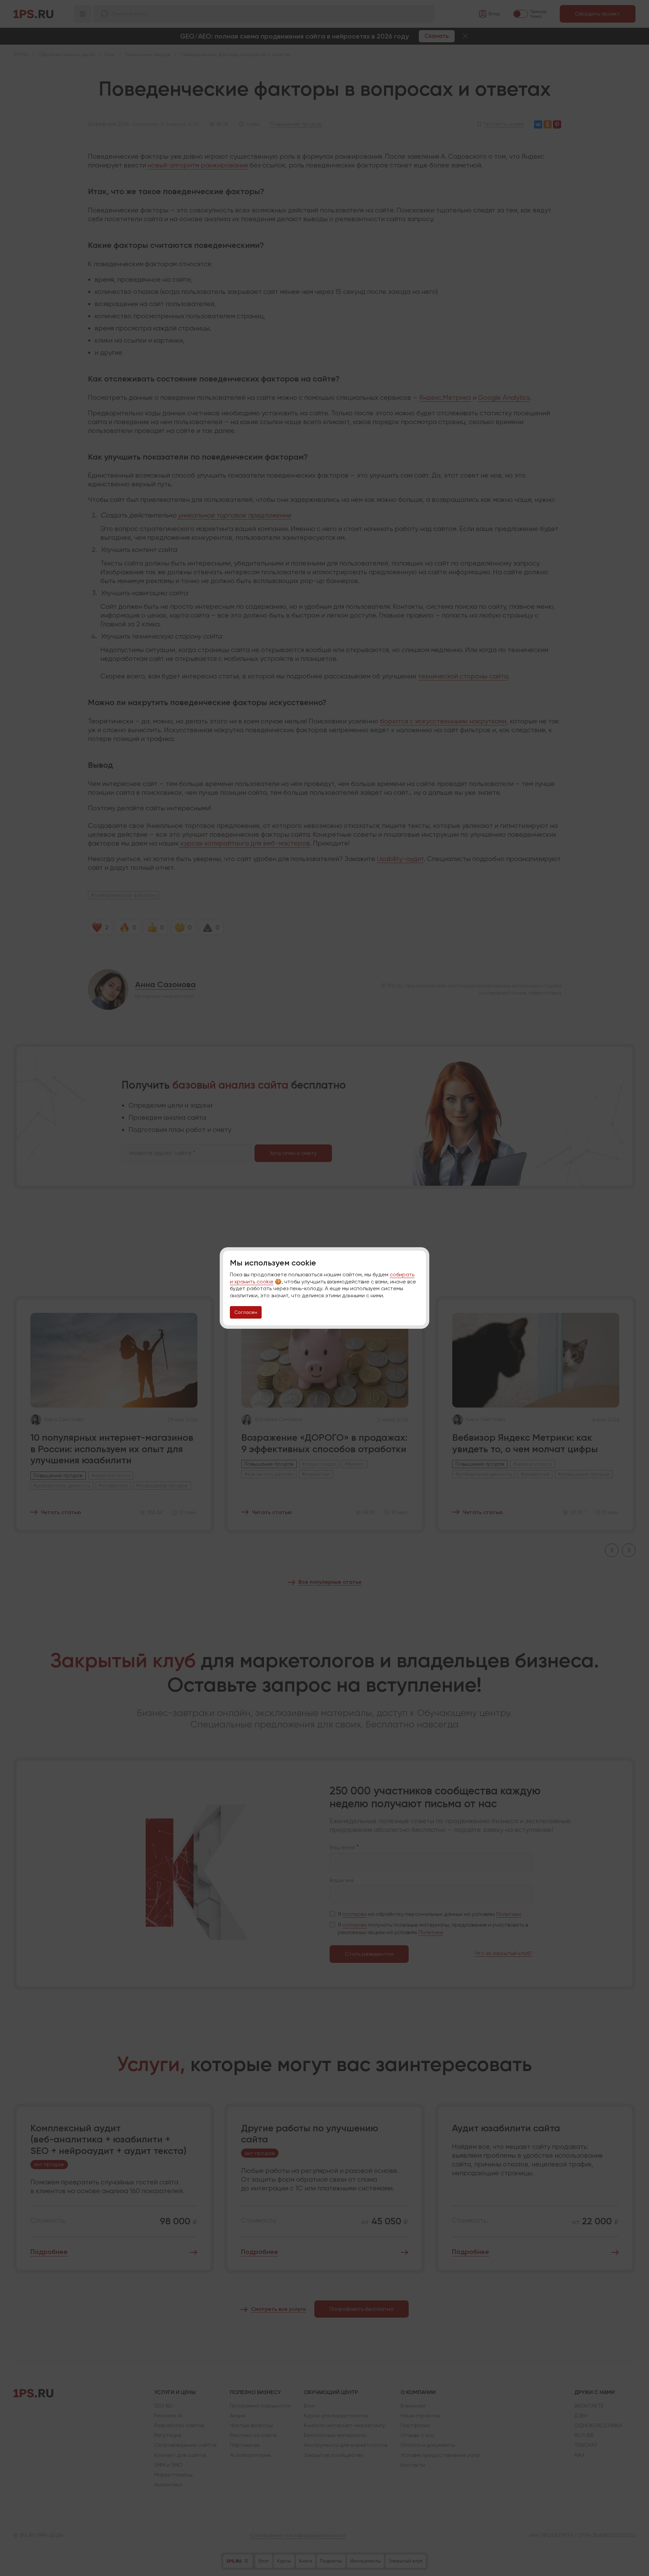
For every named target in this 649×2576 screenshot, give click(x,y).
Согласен (246, 1312)
